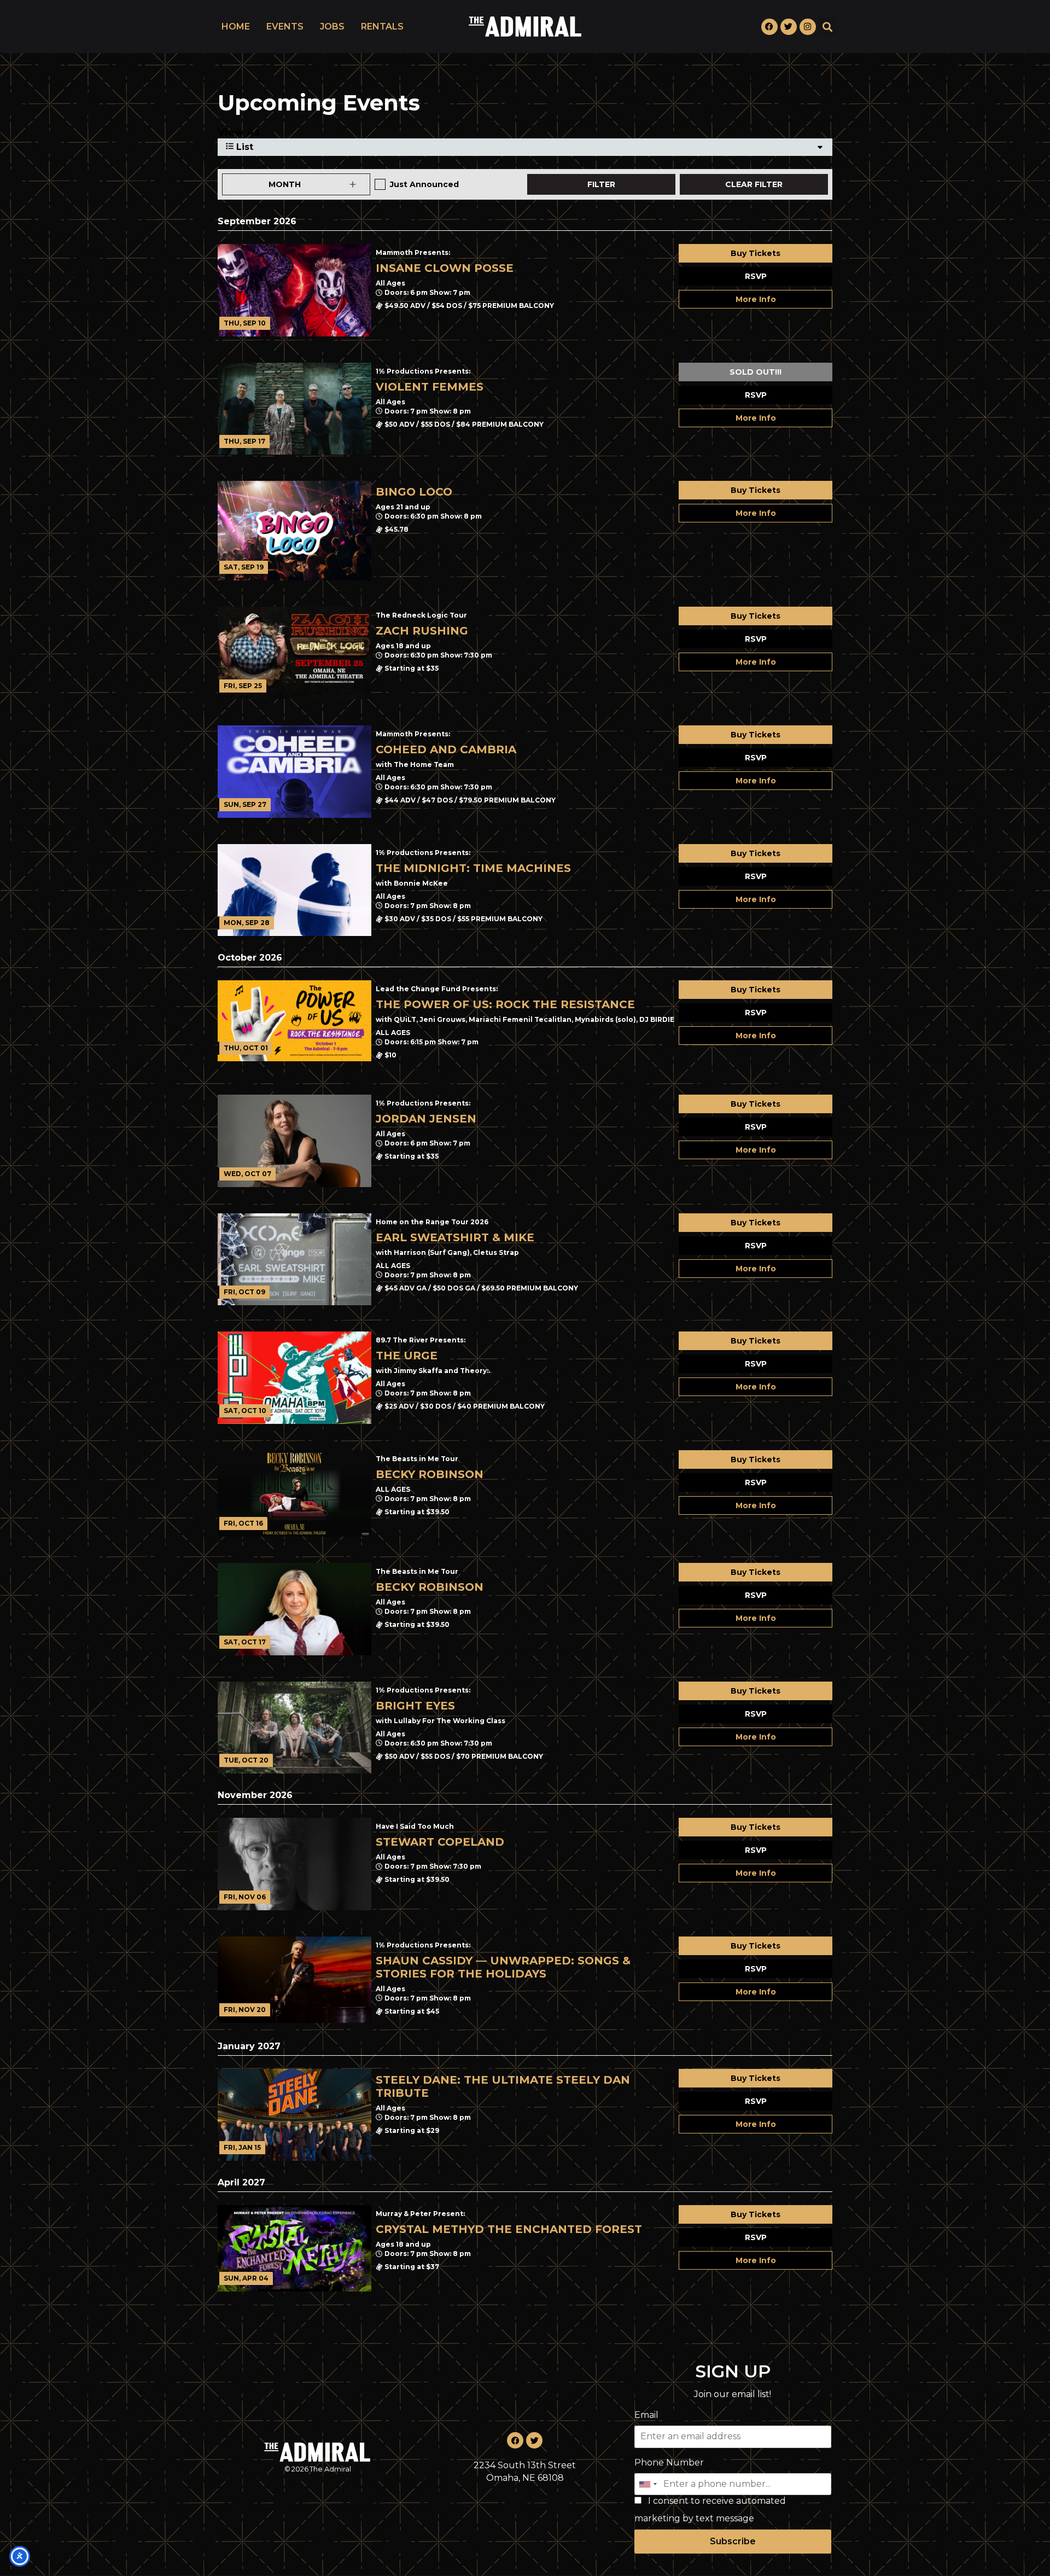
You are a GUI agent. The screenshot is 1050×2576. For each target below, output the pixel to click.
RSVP (756, 276)
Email (646, 2415)
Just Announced (424, 184)
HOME (236, 27)
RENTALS (382, 27)
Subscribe (733, 2541)
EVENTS (285, 27)
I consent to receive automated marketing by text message (710, 2510)
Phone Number (669, 2462)
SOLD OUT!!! (756, 372)
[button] (828, 27)
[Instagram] (808, 27)
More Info (756, 299)
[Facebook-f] (769, 27)
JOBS (332, 27)
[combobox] (647, 2484)
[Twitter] (789, 27)
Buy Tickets (756, 253)
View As (239, 132)
